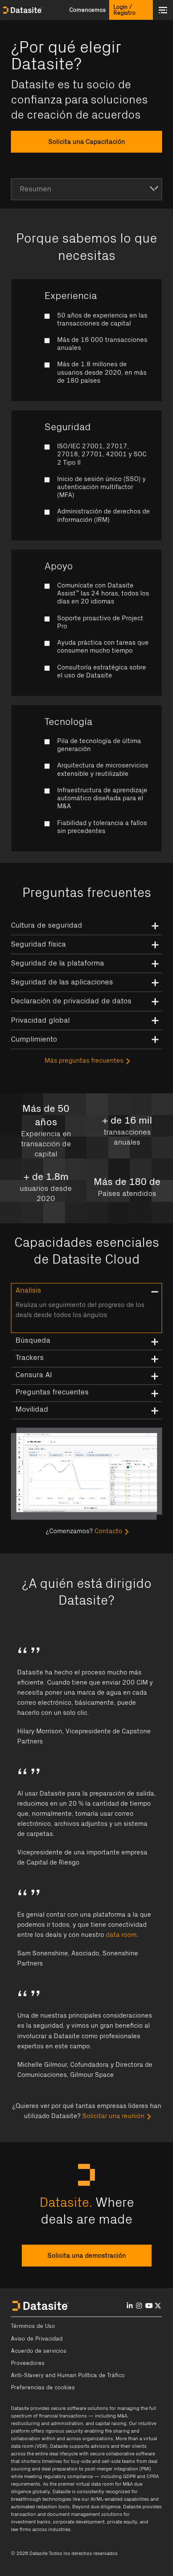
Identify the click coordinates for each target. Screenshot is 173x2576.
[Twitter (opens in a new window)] (158, 2306)
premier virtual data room (86, 2484)
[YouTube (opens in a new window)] (149, 2306)
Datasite (20, 2408)
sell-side (111, 2461)
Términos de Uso (33, 2326)
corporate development (79, 2522)
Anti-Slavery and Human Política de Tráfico (68, 2375)
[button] (87, 10)
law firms (21, 2529)
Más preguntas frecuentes (84, 1061)
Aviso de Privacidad (37, 2339)
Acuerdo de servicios (39, 2351)
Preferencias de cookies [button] (43, 2388)
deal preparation (60, 2469)
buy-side (81, 2461)
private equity (122, 2522)
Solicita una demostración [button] (87, 2256)
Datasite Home (23, 10)
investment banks (31, 2522)
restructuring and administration (47, 2423)
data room (121, 1935)
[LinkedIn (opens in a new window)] (130, 2306)
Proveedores (28, 2363)
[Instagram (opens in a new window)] (139, 2306)
